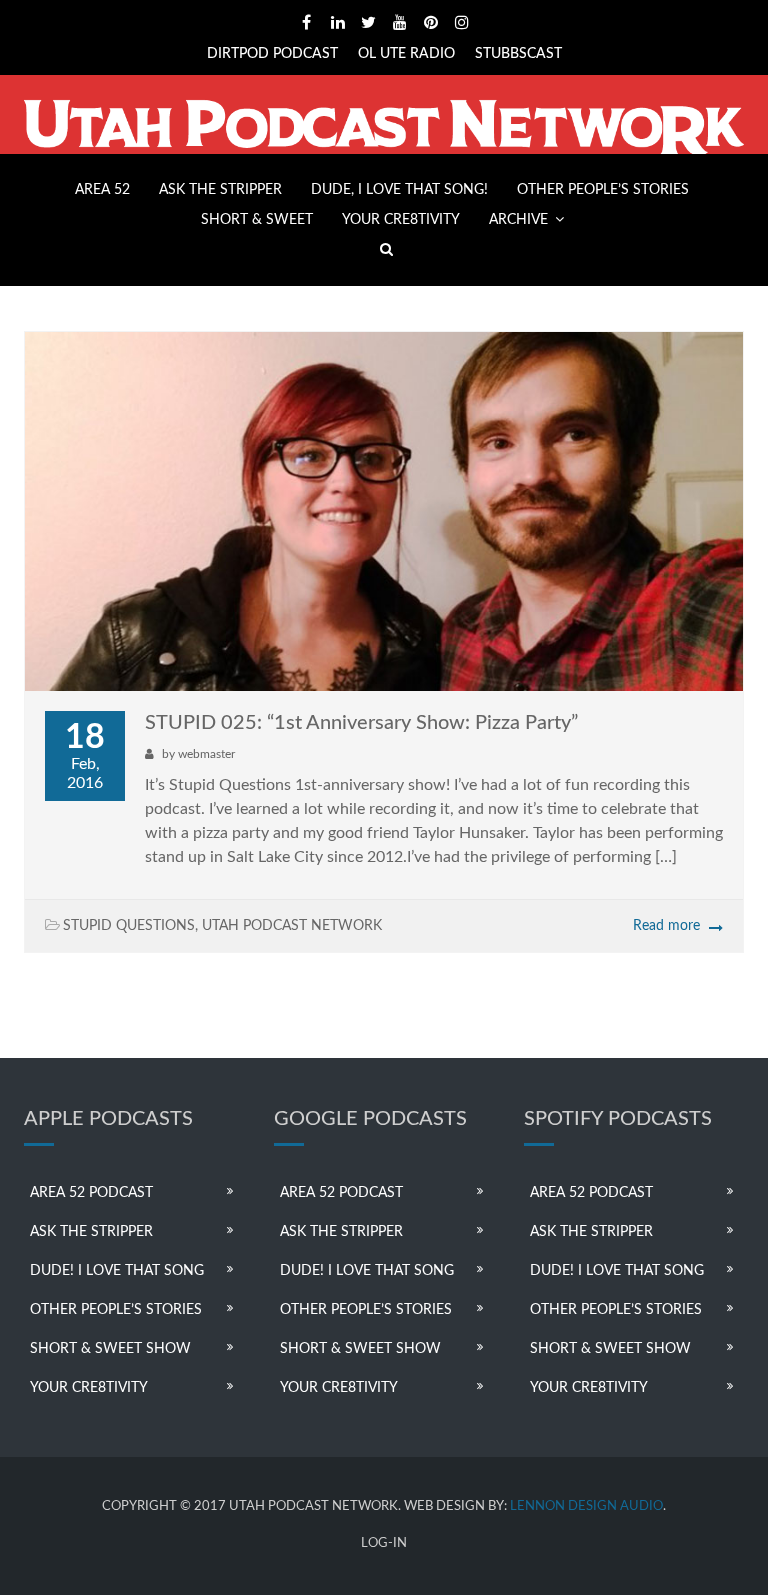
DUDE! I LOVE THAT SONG (117, 1271)
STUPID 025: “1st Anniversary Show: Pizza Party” (361, 723)
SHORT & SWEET (257, 220)
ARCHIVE (518, 220)
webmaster (206, 754)
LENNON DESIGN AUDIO (586, 1506)
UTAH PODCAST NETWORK (292, 926)
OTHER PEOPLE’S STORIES (603, 190)
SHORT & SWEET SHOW (110, 1349)
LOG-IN (384, 1543)
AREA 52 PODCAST (91, 1193)
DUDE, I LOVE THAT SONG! (399, 190)
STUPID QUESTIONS (129, 926)
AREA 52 (102, 190)
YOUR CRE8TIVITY (401, 220)
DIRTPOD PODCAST (272, 54)
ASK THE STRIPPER (220, 190)
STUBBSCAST (518, 54)
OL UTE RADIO (406, 54)
